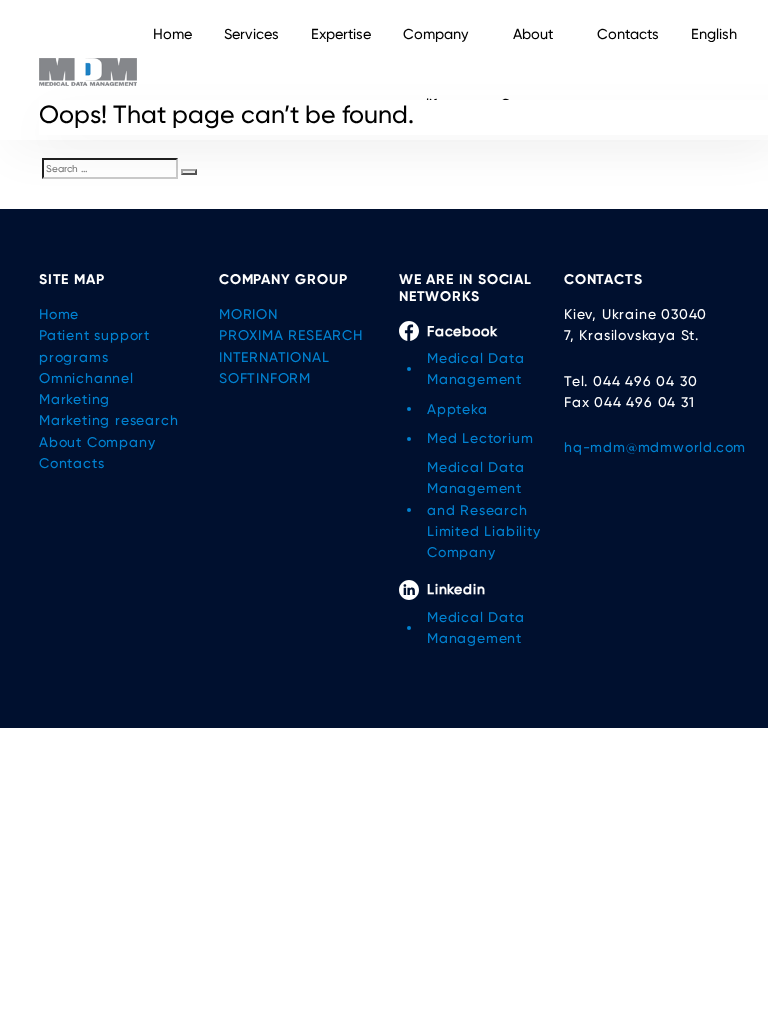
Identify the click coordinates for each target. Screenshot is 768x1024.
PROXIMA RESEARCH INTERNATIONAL (291, 345)
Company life (435, 69)
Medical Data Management (476, 368)
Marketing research (108, 420)
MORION (248, 314)
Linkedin (456, 589)
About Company (532, 69)
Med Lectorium (480, 438)
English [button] (714, 34)
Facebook (462, 331)
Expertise (341, 34)
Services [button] (251, 34)
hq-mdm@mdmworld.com (646, 447)
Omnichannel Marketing (86, 388)
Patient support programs (94, 345)
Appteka (457, 409)
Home (172, 34)
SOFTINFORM (265, 378)
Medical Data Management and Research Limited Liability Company (484, 509)
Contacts (628, 34)
